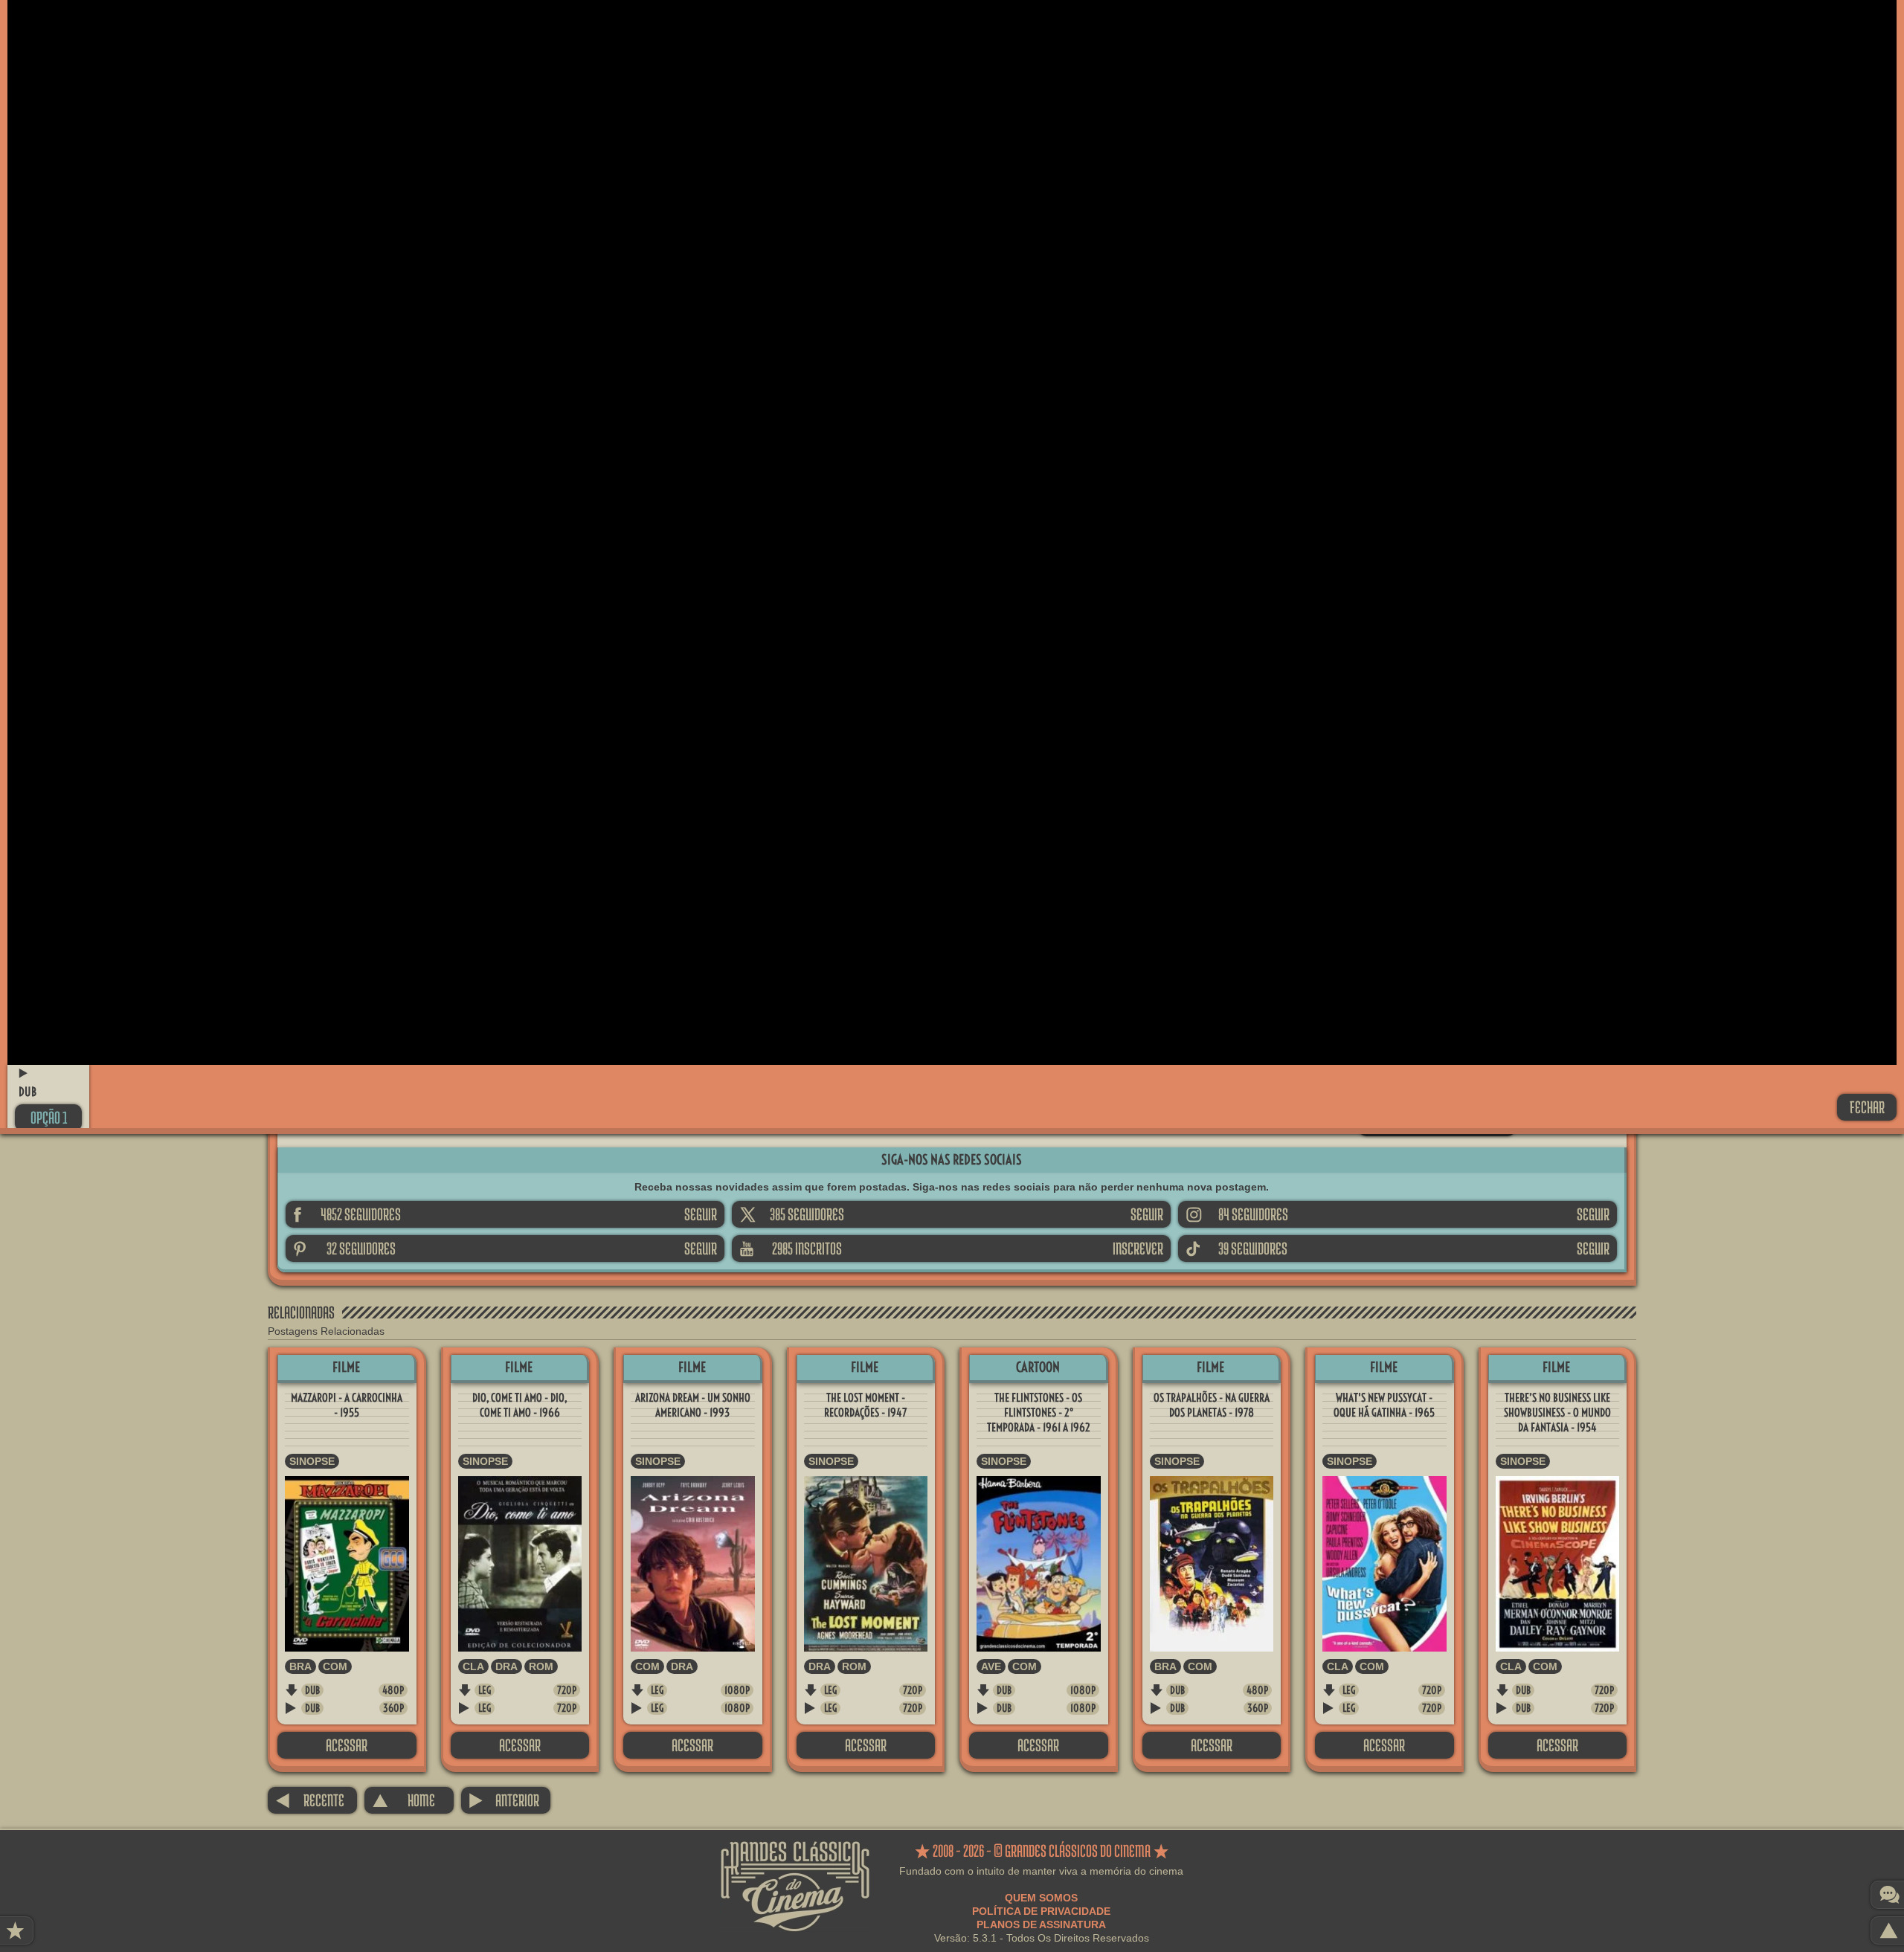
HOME (403, 1800)
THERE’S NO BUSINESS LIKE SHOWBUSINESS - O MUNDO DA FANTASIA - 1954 (1557, 1413)
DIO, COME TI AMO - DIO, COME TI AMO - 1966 (520, 1405)
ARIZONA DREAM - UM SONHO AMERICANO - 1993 (693, 1405)
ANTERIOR (504, 1800)
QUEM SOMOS (1041, 1898)
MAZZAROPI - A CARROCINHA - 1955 (347, 1405)
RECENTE (310, 1800)
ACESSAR (347, 1745)
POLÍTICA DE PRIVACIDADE (1041, 1911)
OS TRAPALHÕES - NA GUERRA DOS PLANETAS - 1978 (1212, 1405)
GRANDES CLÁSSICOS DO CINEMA (795, 1855)
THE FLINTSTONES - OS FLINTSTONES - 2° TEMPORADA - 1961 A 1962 (1039, 1413)
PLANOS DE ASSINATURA (1041, 1924)
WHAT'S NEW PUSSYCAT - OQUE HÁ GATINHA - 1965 (1384, 1405)
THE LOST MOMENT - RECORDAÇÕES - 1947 (865, 1405)
